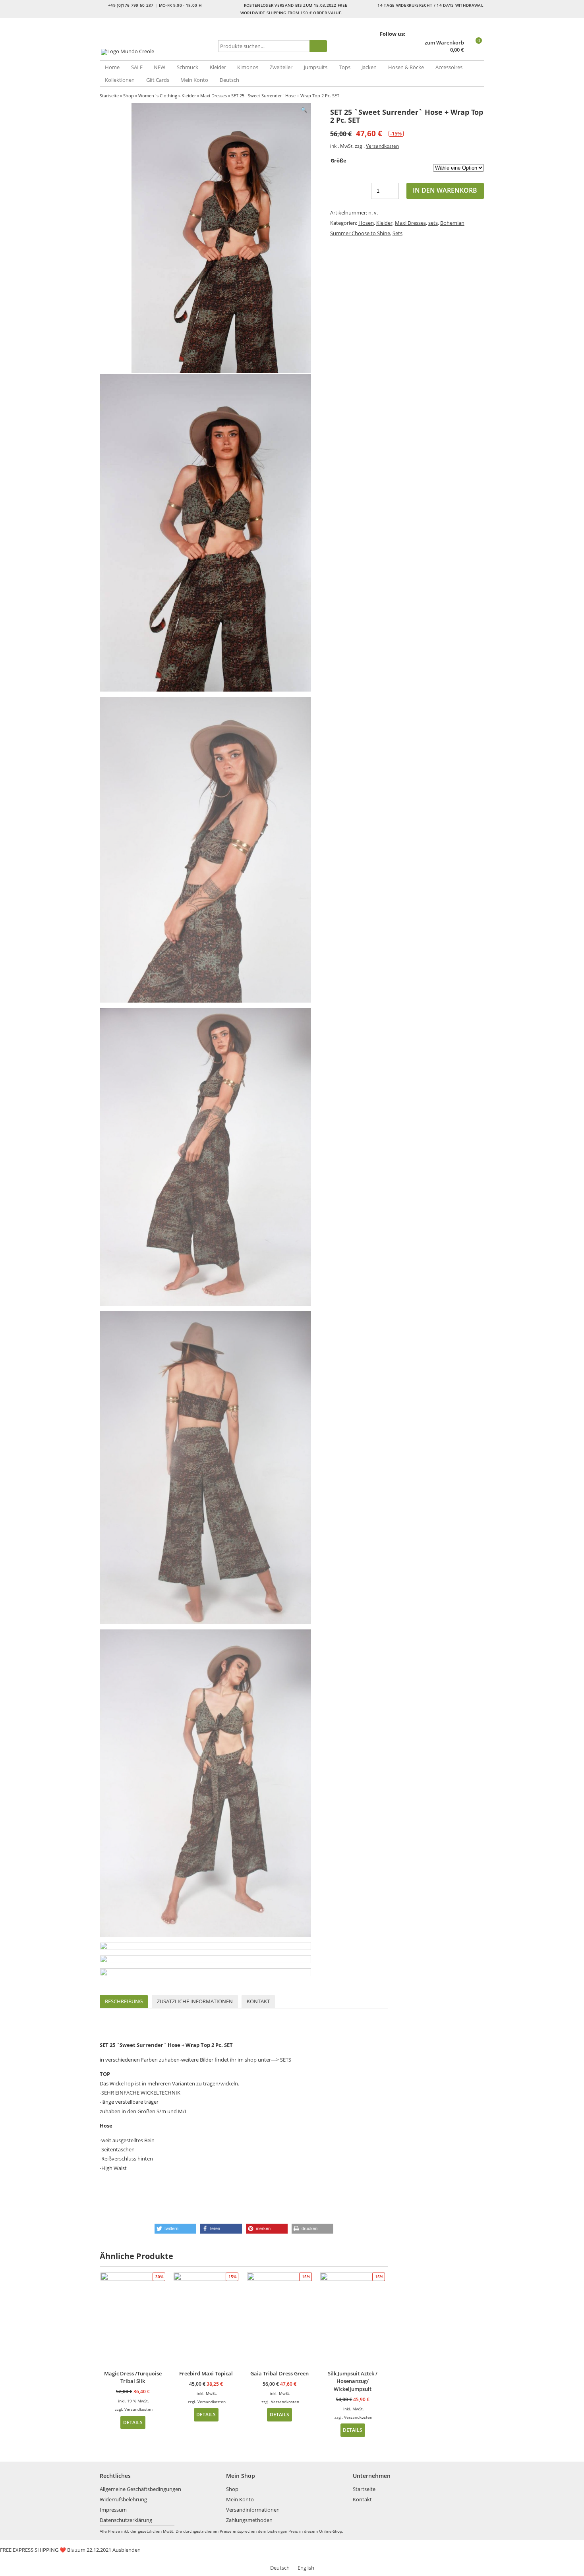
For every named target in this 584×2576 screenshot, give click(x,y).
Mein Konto (194, 80)
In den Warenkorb (445, 190)
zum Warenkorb (444, 43)
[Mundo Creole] (157, 52)
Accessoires (449, 67)
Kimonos (248, 67)
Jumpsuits (316, 67)
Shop (129, 96)
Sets (397, 233)
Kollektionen (120, 80)
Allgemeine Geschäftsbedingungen (140, 2489)
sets (433, 223)
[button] (175, 2229)
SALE (137, 67)
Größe (338, 160)
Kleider (218, 67)
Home (112, 67)
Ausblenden (127, 2550)
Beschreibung (124, 2001)
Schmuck (188, 67)
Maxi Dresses (214, 96)
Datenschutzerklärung (126, 2520)
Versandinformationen (253, 2510)
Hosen (366, 223)
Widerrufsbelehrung (123, 2499)
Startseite (109, 96)
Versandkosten (382, 146)
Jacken (369, 67)
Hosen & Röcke (406, 67)
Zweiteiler (281, 67)
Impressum (113, 2510)
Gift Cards (158, 80)
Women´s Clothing (158, 96)
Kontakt (258, 2001)
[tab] (124, 2001)
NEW (160, 67)
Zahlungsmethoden (249, 2520)
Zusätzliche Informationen (195, 2001)
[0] (475, 50)
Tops (345, 67)
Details (133, 2422)
